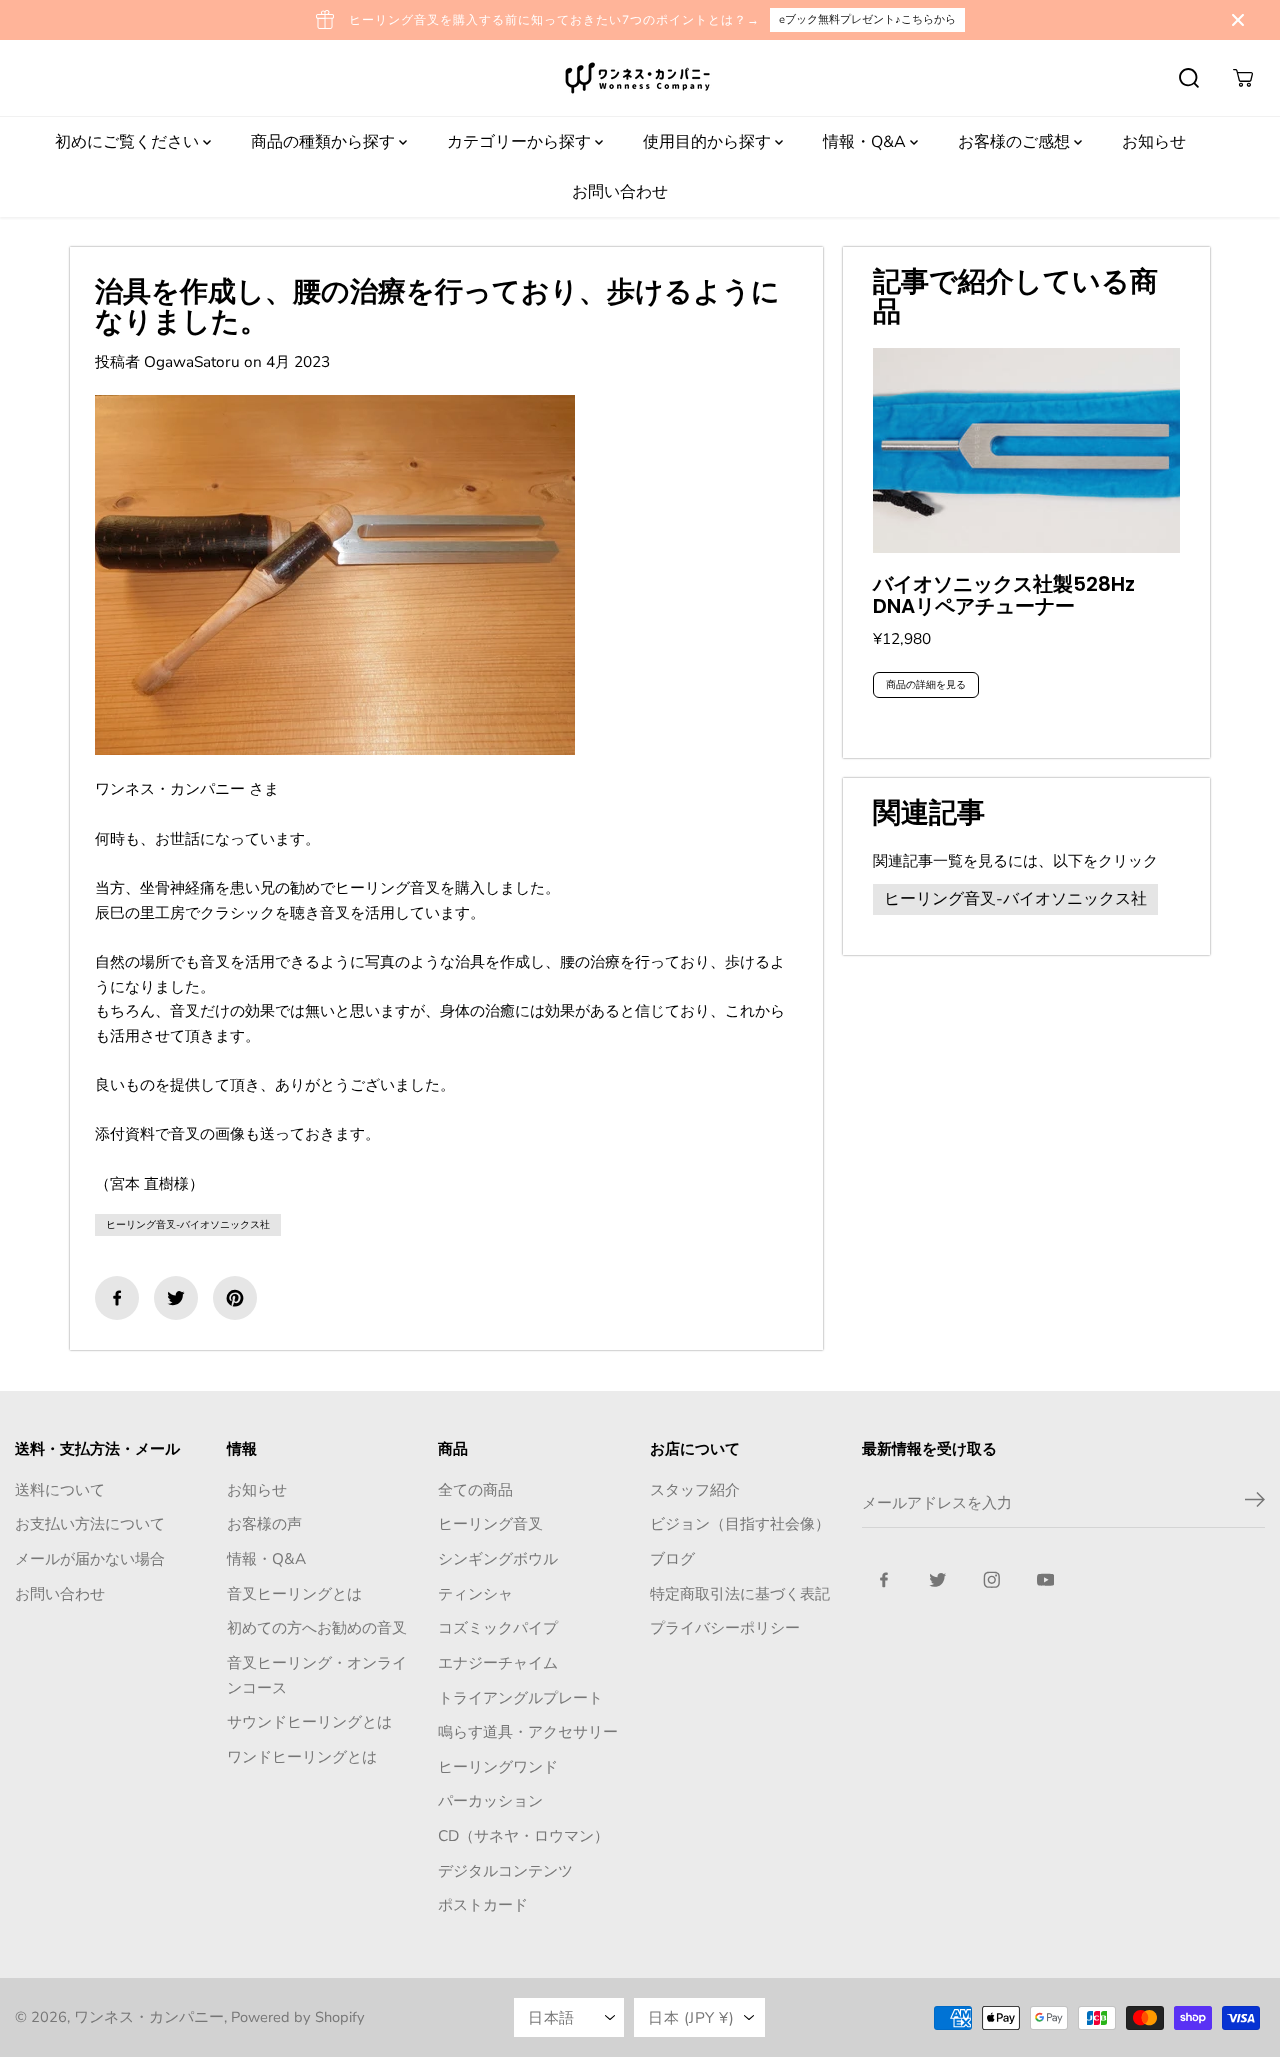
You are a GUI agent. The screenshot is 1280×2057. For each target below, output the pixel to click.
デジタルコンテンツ (505, 1870)
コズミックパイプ (498, 1627)
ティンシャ (475, 1593)
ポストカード (483, 1904)
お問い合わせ (620, 192)
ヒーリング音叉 (490, 1523)
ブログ (672, 1558)
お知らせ (1154, 142)
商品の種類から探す (325, 142)
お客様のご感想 (1016, 142)
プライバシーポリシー (725, 1627)
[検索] (1189, 78)
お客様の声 (264, 1523)
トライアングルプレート (520, 1697)
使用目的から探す (709, 142)
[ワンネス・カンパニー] (640, 78)
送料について (60, 1489)
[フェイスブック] (117, 1298)
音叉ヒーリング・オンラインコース (317, 1675)
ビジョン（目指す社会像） (740, 1523)
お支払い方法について (90, 1523)
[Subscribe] (1255, 1503)
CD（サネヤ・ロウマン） (523, 1835)
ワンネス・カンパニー (149, 2017)
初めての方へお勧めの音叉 (317, 1627)
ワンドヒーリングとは (302, 1756)
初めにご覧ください (129, 142)
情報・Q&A (866, 142)
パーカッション (490, 1800)
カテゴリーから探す (521, 142)
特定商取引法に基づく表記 (740, 1593)
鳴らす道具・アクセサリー (528, 1731)
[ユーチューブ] (1046, 1580)
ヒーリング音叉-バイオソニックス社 (188, 1225)
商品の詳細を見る (926, 685)
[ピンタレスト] (235, 1298)
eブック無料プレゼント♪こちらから (867, 19)
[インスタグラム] (992, 1580)
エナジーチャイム (498, 1662)
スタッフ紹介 (695, 1489)
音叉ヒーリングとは (294, 1593)
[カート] (1243, 78)
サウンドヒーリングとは (309, 1721)
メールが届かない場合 (90, 1558)
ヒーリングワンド (498, 1766)
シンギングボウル (498, 1558)
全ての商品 (475, 1489)
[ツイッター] (176, 1298)
